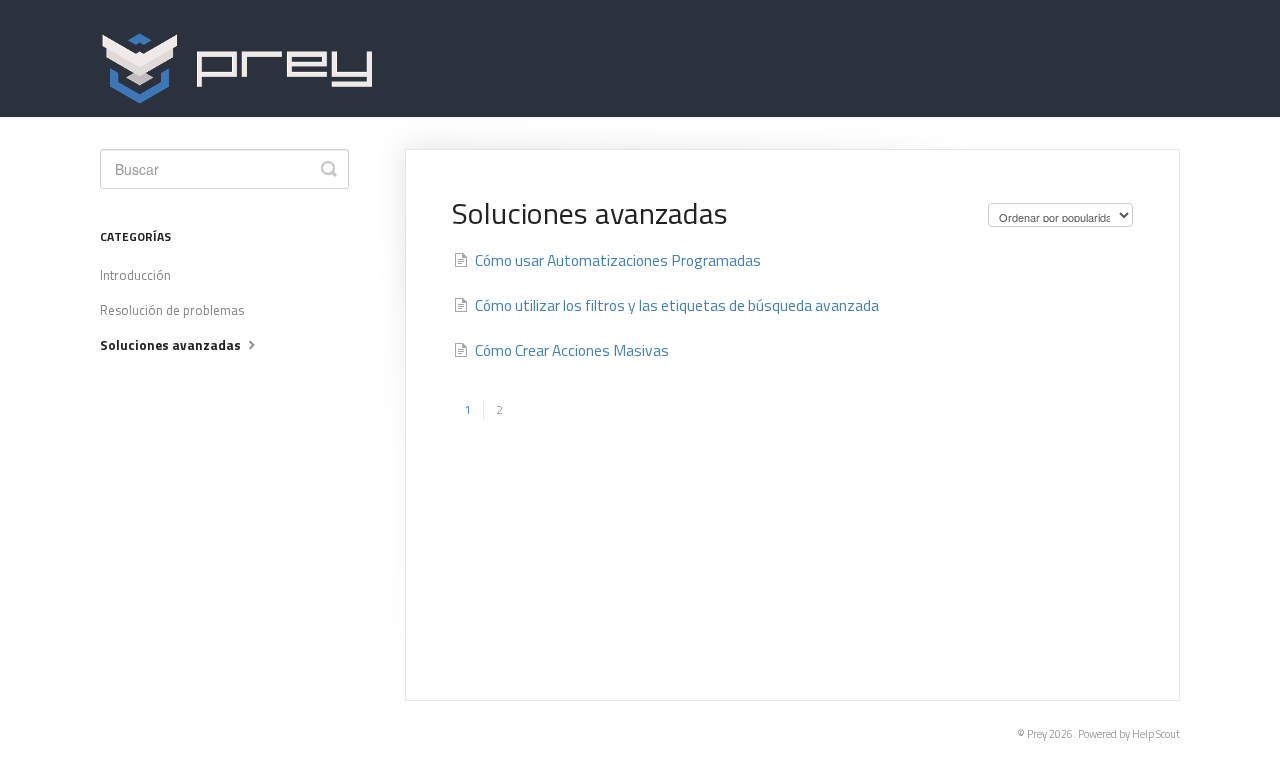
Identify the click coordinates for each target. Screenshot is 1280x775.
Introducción (135, 275)
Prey (1037, 734)
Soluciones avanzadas (172, 345)
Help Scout (1156, 734)
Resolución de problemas (172, 310)
